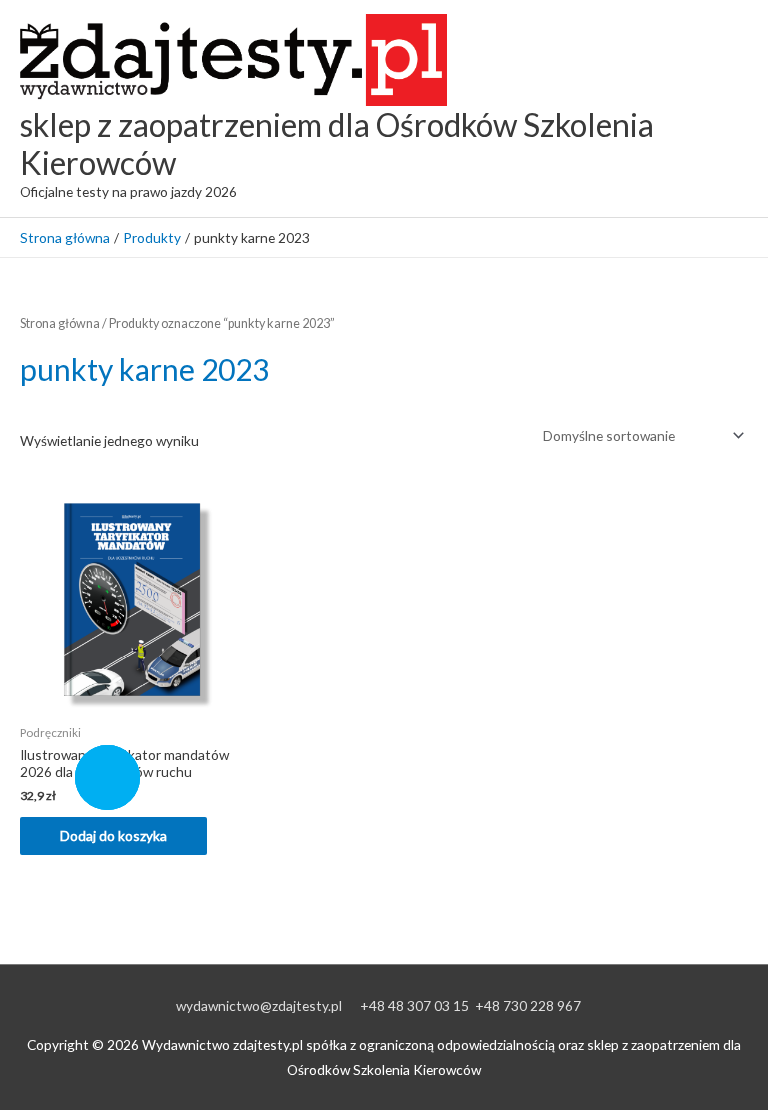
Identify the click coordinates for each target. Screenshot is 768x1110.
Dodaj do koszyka (113, 835)
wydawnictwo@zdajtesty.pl (259, 1005)
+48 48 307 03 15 (414, 1005)
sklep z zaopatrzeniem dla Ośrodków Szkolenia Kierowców (337, 143)
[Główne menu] (727, 108)
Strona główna (60, 323)
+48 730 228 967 (528, 1005)
